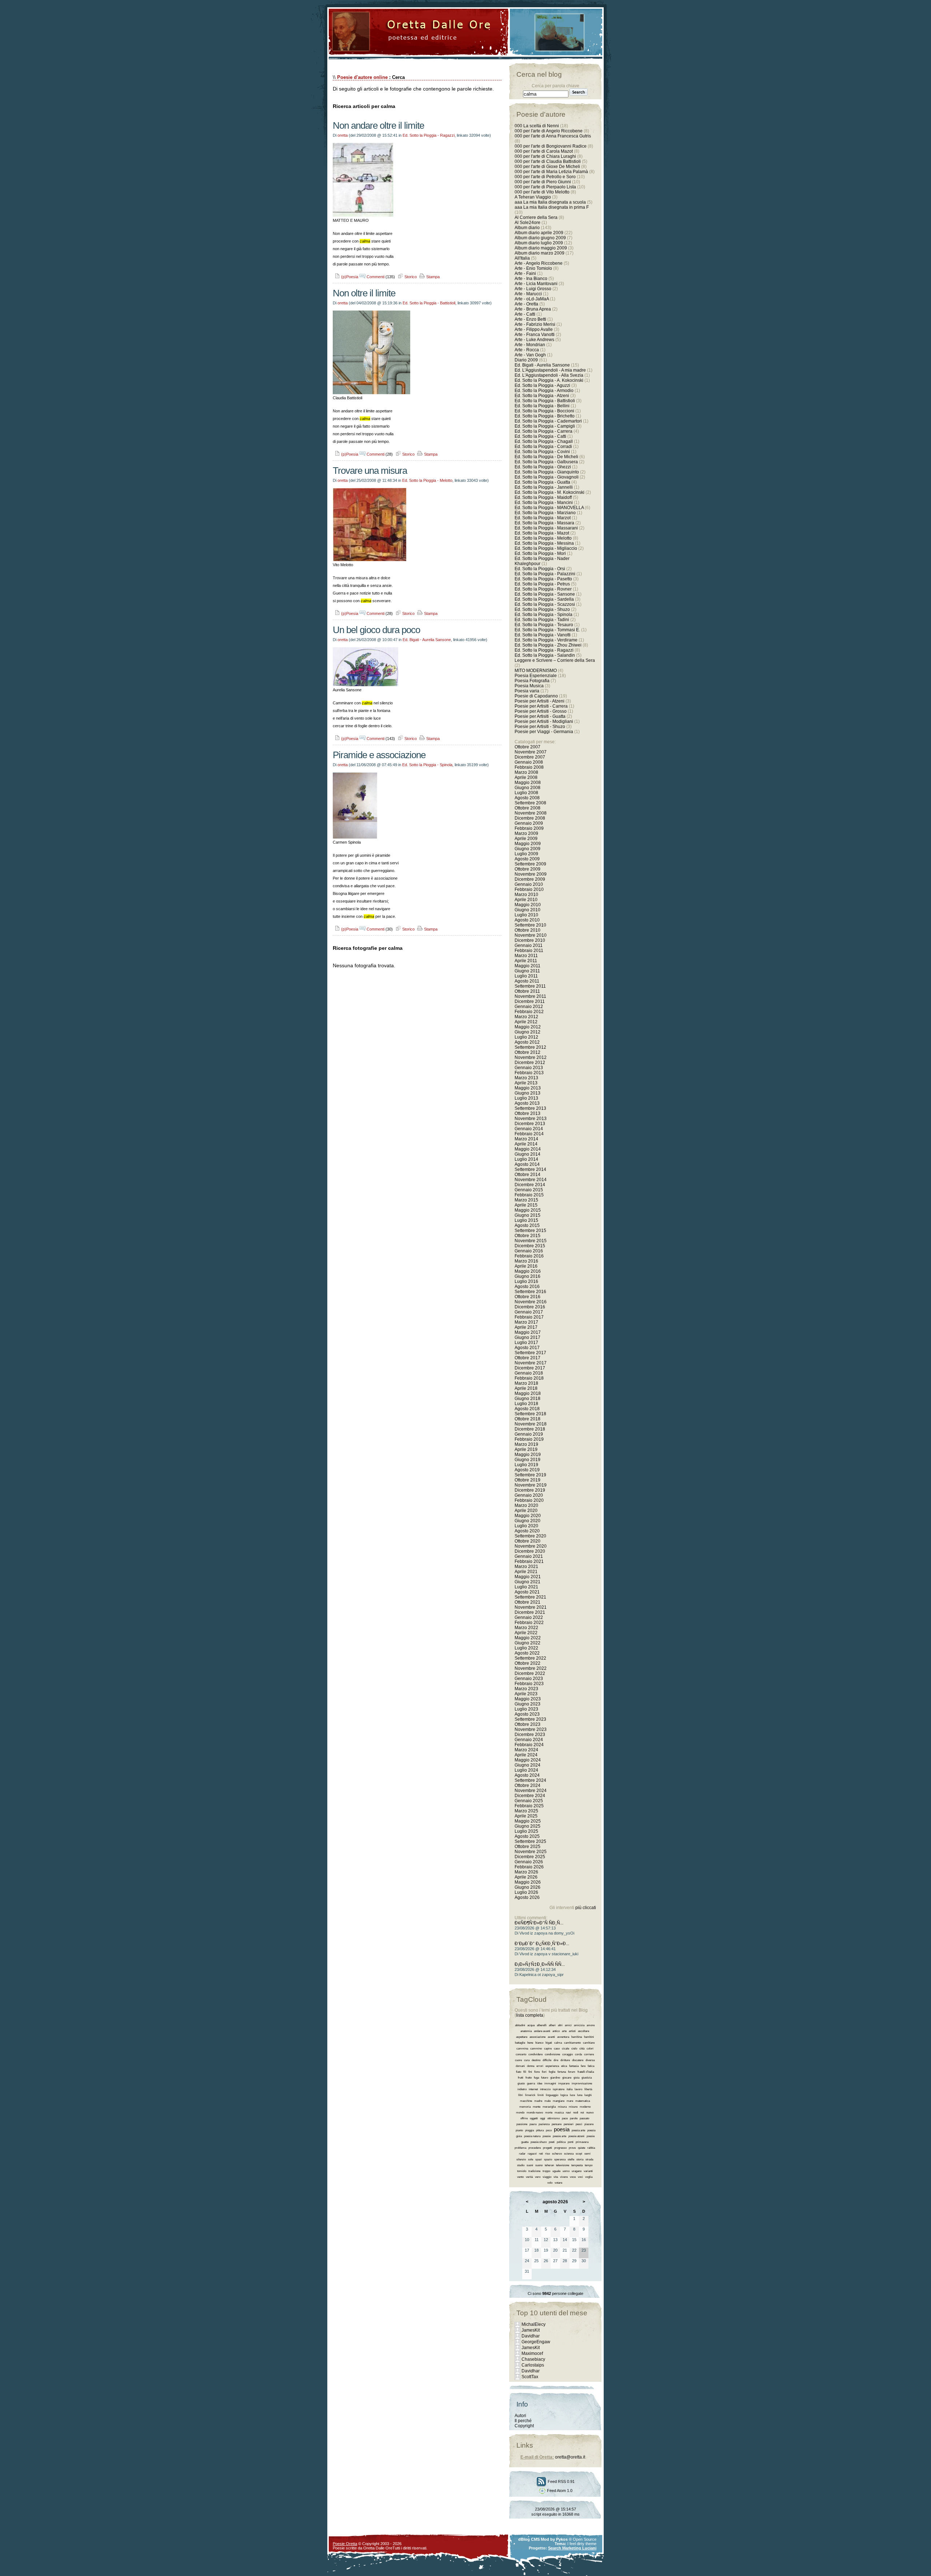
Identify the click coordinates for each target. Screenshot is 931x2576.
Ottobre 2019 (528, 1480)
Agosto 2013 (527, 1103)
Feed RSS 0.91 (561, 2481)
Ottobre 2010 (528, 930)
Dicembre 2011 (530, 1001)
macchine (526, 2101)
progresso (560, 2148)
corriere (589, 2054)
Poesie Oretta (345, 2544)
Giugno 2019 (528, 1460)
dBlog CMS (529, 2539)
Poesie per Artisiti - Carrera (541, 706)
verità (529, 2177)
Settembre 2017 (530, 1353)
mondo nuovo (535, 2113)
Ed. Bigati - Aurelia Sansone (427, 640)
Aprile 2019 (526, 1449)
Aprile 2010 (526, 900)
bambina (577, 2037)
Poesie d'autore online (362, 77)
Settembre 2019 (530, 1475)
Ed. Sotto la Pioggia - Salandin (545, 655)
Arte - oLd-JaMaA (532, 299)
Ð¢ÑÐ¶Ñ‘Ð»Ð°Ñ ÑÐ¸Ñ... (539, 1923)
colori (590, 2049)
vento (520, 2177)
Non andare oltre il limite (378, 125)
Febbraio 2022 (529, 1623)
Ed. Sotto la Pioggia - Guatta (542, 482)
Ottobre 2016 (528, 1297)
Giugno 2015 (528, 1215)
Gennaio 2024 (529, 1740)
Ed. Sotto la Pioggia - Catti (540, 436)
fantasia (574, 2066)
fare (583, 2066)
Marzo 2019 (526, 1444)
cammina (522, 2049)
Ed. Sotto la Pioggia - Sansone (545, 594)
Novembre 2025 (531, 1852)
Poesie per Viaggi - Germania (544, 732)
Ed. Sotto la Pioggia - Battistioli (429, 303)
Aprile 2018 (526, 1388)
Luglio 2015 (526, 1220)
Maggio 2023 (528, 1699)
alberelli (542, 2025)
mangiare (559, 2101)
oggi (543, 2118)
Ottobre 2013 (528, 1113)
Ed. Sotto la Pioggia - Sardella (544, 599)
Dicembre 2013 (530, 1124)
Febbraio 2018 (529, 1378)
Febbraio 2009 (529, 828)
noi (582, 2113)
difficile (547, 2060)
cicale (566, 2049)
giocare (567, 2078)
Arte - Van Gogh (530, 355)
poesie (547, 2136)
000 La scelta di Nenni (537, 126)
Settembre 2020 (530, 1536)
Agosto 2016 (527, 1287)
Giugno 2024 (528, 1765)
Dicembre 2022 (530, 1673)
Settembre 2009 (530, 864)
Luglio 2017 (526, 1343)
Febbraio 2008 (529, 767)
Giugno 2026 (528, 1887)
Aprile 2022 (526, 1633)
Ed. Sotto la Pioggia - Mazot (542, 533)
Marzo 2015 (526, 1200)
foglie (552, 2072)
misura (562, 2107)
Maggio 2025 (528, 1821)
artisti (572, 2031)
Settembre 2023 (530, 1719)
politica (561, 2142)
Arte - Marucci (528, 294)
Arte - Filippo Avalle (534, 329)
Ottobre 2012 (528, 1052)
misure (573, 2107)
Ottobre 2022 (528, 1663)
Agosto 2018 (527, 1409)
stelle (571, 2159)
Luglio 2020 (526, 1526)
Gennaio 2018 (529, 1373)
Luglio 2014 (526, 1159)
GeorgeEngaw (536, 2342)
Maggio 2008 (528, 783)
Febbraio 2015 (529, 1195)
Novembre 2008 (531, 813)
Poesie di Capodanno (536, 696)
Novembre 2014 (531, 1180)
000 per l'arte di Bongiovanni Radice (551, 146)
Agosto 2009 (527, 859)
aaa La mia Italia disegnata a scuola (550, 202)
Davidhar (531, 2336)
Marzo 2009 (526, 833)
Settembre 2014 (530, 1169)
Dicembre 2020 (530, 1551)
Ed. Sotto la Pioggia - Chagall (544, 441)
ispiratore (559, 2089)
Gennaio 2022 (529, 1617)
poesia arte (578, 2130)
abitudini (520, 2025)
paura (533, 2124)
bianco (539, 2043)
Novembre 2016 (531, 1302)
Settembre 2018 (530, 1414)
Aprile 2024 (526, 1755)
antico (556, 2031)
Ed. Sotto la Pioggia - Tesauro (544, 625)
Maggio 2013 (528, 1088)
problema (520, 2148)
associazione (538, 2037)
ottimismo (554, 2118)
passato (584, 2118)
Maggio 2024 (528, 1760)
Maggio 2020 (528, 1516)
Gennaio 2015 (529, 1190)
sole (531, 2159)
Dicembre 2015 (530, 1246)
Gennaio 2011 (529, 945)
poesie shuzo (539, 2142)
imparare (564, 2083)
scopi (579, 2154)
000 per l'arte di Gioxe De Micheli (547, 167)
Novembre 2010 (531, 935)
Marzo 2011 (526, 956)
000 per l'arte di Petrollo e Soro (545, 177)
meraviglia (549, 2107)
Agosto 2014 (527, 1164)
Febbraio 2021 (529, 1561)
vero (538, 2177)
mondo (520, 2113)
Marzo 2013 (526, 1078)
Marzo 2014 (526, 1139)
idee (540, 2083)
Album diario (527, 228)
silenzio (521, 2159)
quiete (582, 2148)
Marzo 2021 (526, 1567)
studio (521, 2165)
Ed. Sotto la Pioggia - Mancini (544, 503)
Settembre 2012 (530, 1047)
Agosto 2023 (527, 1714)
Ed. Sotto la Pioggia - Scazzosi (545, 604)
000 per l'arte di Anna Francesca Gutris (553, 136)
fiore (537, 2072)
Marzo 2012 (526, 1017)
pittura (540, 2130)
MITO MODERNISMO (536, 671)
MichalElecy (534, 2324)
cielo (574, 2049)
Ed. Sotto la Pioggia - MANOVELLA (549, 508)
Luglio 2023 (526, 1709)
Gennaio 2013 (529, 1068)
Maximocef (532, 2353)
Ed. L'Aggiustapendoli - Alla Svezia (549, 375)
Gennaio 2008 (529, 762)
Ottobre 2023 (528, 1724)
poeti (552, 2142)
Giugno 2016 (528, 1276)
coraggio (568, 2054)
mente (537, 2107)
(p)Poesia (349, 277)
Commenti (375, 277)
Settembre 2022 (530, 1658)
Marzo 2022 (526, 1628)
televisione (563, 2165)
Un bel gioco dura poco (376, 630)
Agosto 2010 (527, 920)
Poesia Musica (529, 686)
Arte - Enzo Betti (530, 319)
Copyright (524, 2426)
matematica (583, 2101)
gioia (576, 2078)
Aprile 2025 (526, 1816)
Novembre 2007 (531, 752)
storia (580, 2159)
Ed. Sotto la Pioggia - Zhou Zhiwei (548, 645)
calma (558, 2043)
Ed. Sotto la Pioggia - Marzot (543, 518)
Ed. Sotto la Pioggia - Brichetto (545, 416)
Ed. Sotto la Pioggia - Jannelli (544, 487)
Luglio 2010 (526, 915)
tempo (589, 2165)
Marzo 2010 (526, 895)
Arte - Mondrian (530, 345)
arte (564, 2031)
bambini (589, 2037)
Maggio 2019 (528, 1455)
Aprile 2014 (526, 1144)
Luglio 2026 (526, 1892)
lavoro (578, 2089)
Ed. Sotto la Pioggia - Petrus (542, 584)
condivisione (552, 2054)
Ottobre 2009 (528, 869)
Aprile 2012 (526, 1022)
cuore (518, 2060)
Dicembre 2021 (530, 1612)
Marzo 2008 (526, 772)
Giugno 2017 (528, 1337)
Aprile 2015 (526, 1205)
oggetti (534, 2118)
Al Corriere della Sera (536, 217)
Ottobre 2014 (528, 1175)
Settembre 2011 (530, 986)
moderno (585, 2107)
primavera (582, 2142)
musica (559, 2113)
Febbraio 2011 (529, 951)
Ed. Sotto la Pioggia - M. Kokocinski (550, 492)
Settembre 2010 (530, 925)
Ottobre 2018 (528, 1419)
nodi (576, 2113)
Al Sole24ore (528, 223)
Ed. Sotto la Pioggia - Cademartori (548, 421)
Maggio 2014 (528, 1149)
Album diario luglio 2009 (539, 243)
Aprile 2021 (526, 1572)
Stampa (432, 277)
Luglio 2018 (526, 1404)
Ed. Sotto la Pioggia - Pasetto (543, 579)
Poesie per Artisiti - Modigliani (544, 721)
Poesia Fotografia (532, 681)
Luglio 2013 (526, 1098)
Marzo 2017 (526, 1322)
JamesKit (531, 2330)
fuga (536, 2078)
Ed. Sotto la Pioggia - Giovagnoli (547, 477)
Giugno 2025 (528, 1826)
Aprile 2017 (526, 1327)
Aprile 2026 (526, 1877)
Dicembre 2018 (530, 1429)
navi (568, 2113)
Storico (410, 277)
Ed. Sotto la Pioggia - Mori (540, 553)
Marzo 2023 (526, 1689)
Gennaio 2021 (529, 1556)
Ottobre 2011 (527, 991)
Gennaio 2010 (529, 884)
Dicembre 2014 (530, 1185)
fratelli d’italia (586, 2072)
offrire (524, 2118)
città (582, 2049)
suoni (530, 2165)
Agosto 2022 (527, 1653)
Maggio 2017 (528, 1332)
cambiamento (572, 2043)
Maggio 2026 (528, 1882)
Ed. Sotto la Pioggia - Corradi (543, 447)
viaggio (547, 2177)
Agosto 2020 (527, 1531)
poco (549, 2130)
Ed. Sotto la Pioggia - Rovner (543, 589)
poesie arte (560, 2136)
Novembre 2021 (531, 1607)
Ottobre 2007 (528, 747)
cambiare (589, 2043)
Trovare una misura (370, 471)
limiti (541, 2095)
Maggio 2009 (528, 844)
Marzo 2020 (526, 1505)
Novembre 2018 (531, 1424)
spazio (548, 2159)
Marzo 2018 (526, 1383)
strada (589, 2159)
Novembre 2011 (530, 996)
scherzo (557, 2154)
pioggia (530, 2130)
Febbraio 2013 (529, 1073)
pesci (579, 2124)
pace (565, 2118)
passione (522, 2124)
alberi (552, 2025)
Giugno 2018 (528, 1399)
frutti (521, 2078)
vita (556, 2177)
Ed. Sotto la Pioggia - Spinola (427, 765)
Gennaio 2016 (529, 1251)
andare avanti (542, 2031)
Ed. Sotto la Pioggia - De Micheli (546, 457)
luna (580, 2095)
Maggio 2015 (528, 1210)
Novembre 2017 (531, 1363)
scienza (569, 2154)
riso (548, 2154)
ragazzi (532, 2154)
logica (564, 2095)
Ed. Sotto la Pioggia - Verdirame (546, 640)
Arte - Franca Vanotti (535, 335)
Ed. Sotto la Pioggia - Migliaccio (546, 548)
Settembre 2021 (530, 1597)
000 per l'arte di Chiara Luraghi (545, 156)
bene (530, 2043)
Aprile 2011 (526, 961)
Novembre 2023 (531, 1729)
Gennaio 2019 (529, 1434)
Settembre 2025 (530, 1841)
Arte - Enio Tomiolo (533, 268)
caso (557, 2049)
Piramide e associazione (379, 755)
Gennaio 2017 (529, 1312)
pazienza (544, 2124)
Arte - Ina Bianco (531, 279)
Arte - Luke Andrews (534, 340)
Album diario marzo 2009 (540, 253)
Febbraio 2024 (529, 1745)
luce (572, 2095)
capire (548, 2049)
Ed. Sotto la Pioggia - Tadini (542, 620)
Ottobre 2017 (528, 1358)
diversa (590, 2060)
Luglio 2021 (526, 1587)
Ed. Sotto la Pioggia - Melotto (427, 480)
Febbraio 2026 (529, 1867)
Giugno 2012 (528, 1032)
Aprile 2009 (526, 839)
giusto (521, 2083)
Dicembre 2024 (530, 1796)
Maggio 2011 (528, 966)
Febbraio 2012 (529, 1012)
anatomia (526, 2031)
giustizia (587, 2078)
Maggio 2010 (528, 905)
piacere (589, 2124)
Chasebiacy (533, 2359)
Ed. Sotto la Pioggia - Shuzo (542, 609)
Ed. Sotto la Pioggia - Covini (542, 452)
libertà (588, 2089)
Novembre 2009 (531, 874)
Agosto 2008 (527, 798)
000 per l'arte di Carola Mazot (544, 151)
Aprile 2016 (526, 1266)
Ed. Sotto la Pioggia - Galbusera (546, 462)
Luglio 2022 (526, 1648)
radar (522, 2154)
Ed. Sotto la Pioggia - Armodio (544, 391)
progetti (548, 2148)
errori (540, 2066)
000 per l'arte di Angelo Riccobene (549, 131)
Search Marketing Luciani (572, 2548)
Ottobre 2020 (528, 1541)
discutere (578, 2060)
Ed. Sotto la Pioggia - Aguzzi (542, 385)
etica (564, 2066)
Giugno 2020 (528, 1521)
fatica (591, 2066)
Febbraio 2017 (529, 1317)
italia (570, 2089)
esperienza (552, 2066)
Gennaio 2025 (529, 1801)
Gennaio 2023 (529, 1679)
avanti (551, 2037)
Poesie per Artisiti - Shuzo (540, 727)
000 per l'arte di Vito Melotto (542, 192)
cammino (536, 2049)
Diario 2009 (527, 360)
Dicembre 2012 (530, 1063)
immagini (550, 2083)
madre (538, 2101)
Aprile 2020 (526, 1511)
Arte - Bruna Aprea (533, 309)
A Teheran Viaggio (533, 197)
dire (556, 2060)
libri (521, 2095)
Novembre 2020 (531, 1546)
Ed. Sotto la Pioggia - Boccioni (544, 411)
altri (560, 2025)
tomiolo (522, 2171)
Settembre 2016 (530, 1292)
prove (572, 2148)
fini (530, 2072)
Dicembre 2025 (530, 1857)
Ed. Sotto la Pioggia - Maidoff (543, 497)
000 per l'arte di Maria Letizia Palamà (551, 172)
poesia (562, 2129)
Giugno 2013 (528, 1093)
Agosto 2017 (527, 1348)
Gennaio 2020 (529, 1495)
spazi (539, 2159)
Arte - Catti (525, 314)
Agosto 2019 (527, 1470)
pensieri (569, 2124)
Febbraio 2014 (529, 1134)
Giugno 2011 (527, 971)
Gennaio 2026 (529, 1862)
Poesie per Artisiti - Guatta (540, 716)
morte (549, 2113)
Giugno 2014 (528, 1154)
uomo (566, 2171)
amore (591, 2025)
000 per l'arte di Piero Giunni (543, 182)
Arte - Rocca (527, 350)
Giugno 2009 (528, 849)
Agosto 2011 (527, 981)
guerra (531, 2083)
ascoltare (584, 2031)
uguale (556, 2171)
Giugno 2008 (528, 788)
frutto (529, 2078)
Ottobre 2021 (528, 1602)
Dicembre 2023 (530, 1735)
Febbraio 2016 (529, 1256)
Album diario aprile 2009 (539, 233)
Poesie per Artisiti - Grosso (541, 711)
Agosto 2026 (527, 1897)
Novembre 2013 (531, 1119)
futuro (545, 2078)
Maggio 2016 (528, 1271)
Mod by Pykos (554, 2539)
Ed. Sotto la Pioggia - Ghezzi (543, 467)
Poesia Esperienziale (536, 676)
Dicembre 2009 (530, 879)
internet (533, 2089)
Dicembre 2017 (530, 1368)
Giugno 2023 (528, 1704)
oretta (343, 135)
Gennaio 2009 (529, 823)
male (548, 2101)
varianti (588, 2171)
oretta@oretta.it (570, 2457)
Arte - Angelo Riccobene (539, 263)
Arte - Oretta (526, 304)
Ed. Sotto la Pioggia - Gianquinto (547, 472)
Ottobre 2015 (528, 1236)
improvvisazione (582, 2083)
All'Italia (522, 258)
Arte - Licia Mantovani (536, 284)
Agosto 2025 (527, 1836)
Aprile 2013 (526, 1083)
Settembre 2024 (530, 1780)
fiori (544, 2072)
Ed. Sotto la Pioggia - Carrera (544, 431)
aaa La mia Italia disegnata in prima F (552, 207)
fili (525, 2072)
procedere (535, 2148)
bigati (549, 2043)
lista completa (530, 2015)
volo (550, 2183)
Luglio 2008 (526, 793)
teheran (549, 2165)
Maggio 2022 (528, 1638)
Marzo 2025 (526, 1811)
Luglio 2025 (526, 1831)
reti (541, 2154)
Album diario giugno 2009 (540, 238)
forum (572, 2072)
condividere (536, 2054)
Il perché (523, 2421)
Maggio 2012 (528, 1027)
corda (578, 2054)
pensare (557, 2124)
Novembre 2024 (531, 1791)
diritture (565, 2060)
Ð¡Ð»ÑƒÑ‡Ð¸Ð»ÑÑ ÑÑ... (540, 1964)
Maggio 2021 (528, 1577)
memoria (525, 2107)
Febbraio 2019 (529, 1439)
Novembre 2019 (531, 1485)
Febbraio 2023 (529, 1684)
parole (574, 2118)
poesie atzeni (576, 2136)
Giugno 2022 (528, 1643)
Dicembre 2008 (530, 818)
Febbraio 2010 (529, 889)
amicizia (579, 2025)
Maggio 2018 (528, 1393)
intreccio (545, 2089)
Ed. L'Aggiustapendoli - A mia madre (550, 370)
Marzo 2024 (526, 1750)
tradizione (534, 2171)
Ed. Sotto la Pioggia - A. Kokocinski (549, 380)
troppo (546, 2171)
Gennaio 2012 (529, 1007)
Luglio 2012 (526, 1037)
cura (527, 2060)
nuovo (590, 2113)
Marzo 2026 (526, 1872)
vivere (564, 2177)
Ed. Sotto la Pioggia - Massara (544, 523)
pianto (519, 2130)
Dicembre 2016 (530, 1307)
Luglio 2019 (526, 1465)
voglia (589, 2177)
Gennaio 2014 (529, 1129)
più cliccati (586, 1908)
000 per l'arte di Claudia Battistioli (548, 161)
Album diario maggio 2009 (541, 248)
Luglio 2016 (526, 1281)
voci (580, 2177)
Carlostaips (533, 2365)
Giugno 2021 (528, 1582)
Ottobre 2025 (528, 1847)
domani (520, 2066)
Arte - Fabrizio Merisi (535, 324)
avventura (563, 2037)
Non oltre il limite (364, 293)
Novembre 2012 (531, 1057)
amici (568, 2025)
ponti (571, 2142)
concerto (521, 2054)
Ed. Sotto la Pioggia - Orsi (540, 569)
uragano (577, 2171)
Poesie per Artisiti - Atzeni (540, 701)
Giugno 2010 (528, 910)
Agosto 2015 (527, 1225)
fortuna (562, 2072)
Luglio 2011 (526, 976)
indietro (522, 2089)
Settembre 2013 (530, 1108)
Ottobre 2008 (528, 808)
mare (570, 2101)
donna (531, 2066)
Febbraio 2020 (529, 1500)
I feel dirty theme (582, 2544)
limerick (530, 2095)
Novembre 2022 (531, 1668)
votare (558, 2183)
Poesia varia (527, 691)
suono (539, 2165)
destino (536, 2060)
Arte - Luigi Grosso (533, 289)
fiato (519, 2072)
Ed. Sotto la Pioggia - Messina (544, 543)
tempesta (577, 2165)
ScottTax (530, 2377)
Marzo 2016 (526, 1261)
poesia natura (532, 2136)
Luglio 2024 (526, 1770)
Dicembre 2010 (530, 940)
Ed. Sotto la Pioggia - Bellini (542, 406)
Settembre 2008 (530, 803)
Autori (520, 2416)
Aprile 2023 (526, 1694)
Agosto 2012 (527, 1042)
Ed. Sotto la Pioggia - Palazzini (545, 574)
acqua (531, 2025)
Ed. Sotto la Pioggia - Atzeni (542, 396)
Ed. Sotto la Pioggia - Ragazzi (429, 135)
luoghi (588, 2095)
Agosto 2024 (527, 1775)
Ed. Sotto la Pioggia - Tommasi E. (547, 630)
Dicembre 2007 (530, 757)
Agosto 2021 (527, 1592)
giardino (555, 2078)
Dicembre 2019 (530, 1490)
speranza (560, 2159)
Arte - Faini (525, 273)
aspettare (522, 2037)
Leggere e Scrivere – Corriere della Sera (555, 660)
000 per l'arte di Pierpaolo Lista (545, 187)
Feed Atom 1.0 (559, 2491)
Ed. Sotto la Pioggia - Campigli (545, 426)
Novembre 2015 (531, 1241)
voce (573, 2177)
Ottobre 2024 (528, 1785)
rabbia (591, 2148)
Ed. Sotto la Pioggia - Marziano (545, 513)
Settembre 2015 (530, 1231)
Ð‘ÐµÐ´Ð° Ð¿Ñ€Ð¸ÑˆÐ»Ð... (542, 1944)
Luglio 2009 (526, 854)
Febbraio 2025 (529, 1806)
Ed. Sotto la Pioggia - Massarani (546, 528)
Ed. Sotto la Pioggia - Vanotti (543, 635)
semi (588, 2154)
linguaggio (552, 2095)
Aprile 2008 (526, 777)
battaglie (520, 2043)
